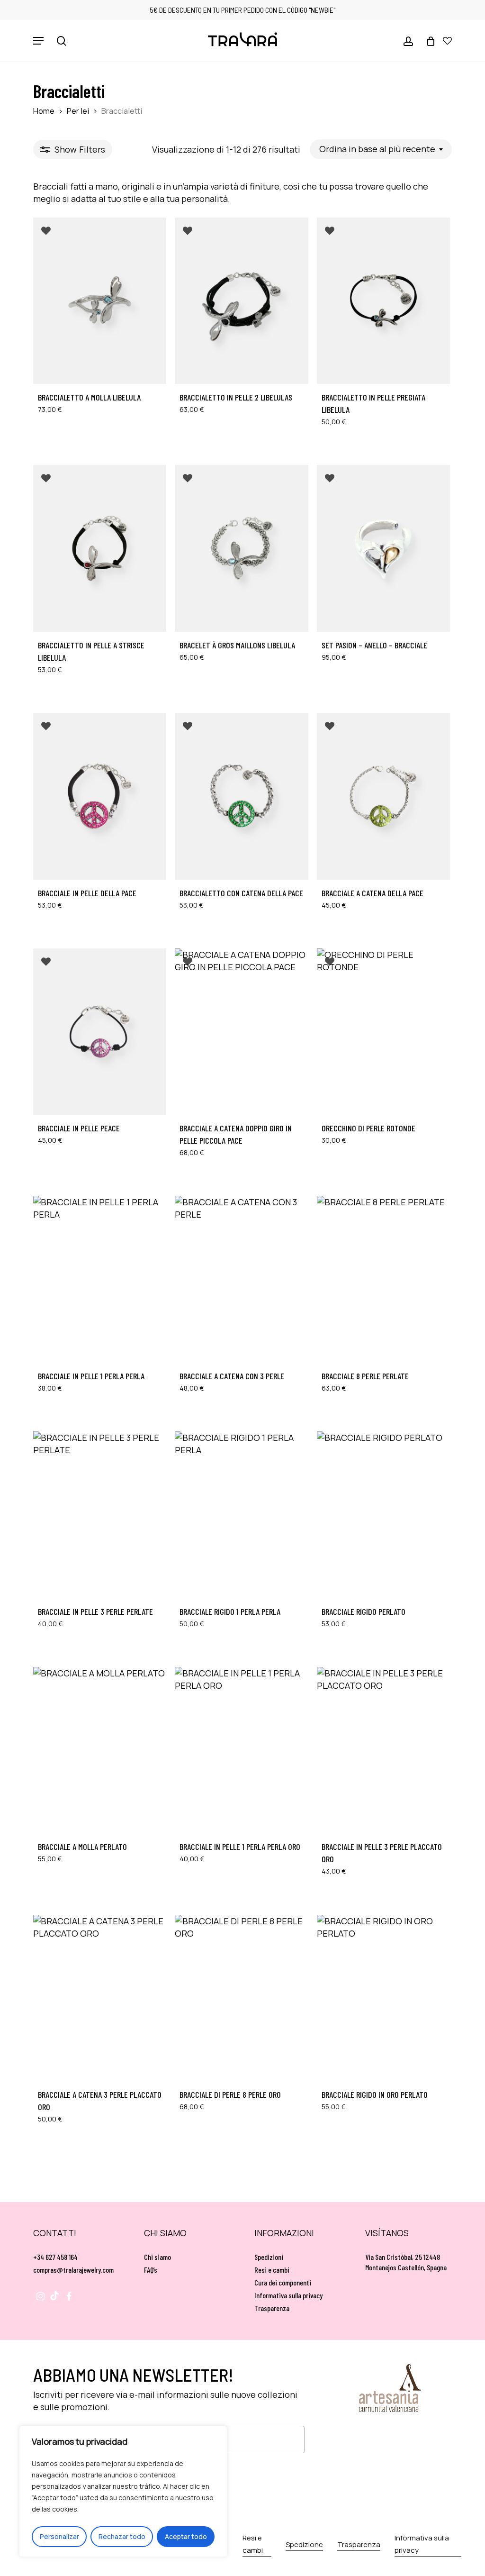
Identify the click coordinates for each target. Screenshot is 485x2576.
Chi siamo (157, 2257)
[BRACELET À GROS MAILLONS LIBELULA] (241, 548)
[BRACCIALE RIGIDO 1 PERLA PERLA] (241, 1515)
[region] (123, 2491)
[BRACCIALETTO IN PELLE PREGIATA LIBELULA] (383, 301)
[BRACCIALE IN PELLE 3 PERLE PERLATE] (100, 1515)
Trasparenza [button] (359, 2544)
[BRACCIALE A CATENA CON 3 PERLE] (241, 1279)
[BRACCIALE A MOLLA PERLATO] (100, 1750)
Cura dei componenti (283, 2282)
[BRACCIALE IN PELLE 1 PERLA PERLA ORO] (241, 1750)
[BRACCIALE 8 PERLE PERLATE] (383, 1279)
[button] (38, 41)
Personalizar (59, 2536)
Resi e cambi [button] (253, 2544)
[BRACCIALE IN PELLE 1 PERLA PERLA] (100, 1279)
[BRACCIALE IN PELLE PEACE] (100, 1032)
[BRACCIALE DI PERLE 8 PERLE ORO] (241, 1998)
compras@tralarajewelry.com (73, 2270)
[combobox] (381, 149)
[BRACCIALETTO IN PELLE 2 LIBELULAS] (241, 301)
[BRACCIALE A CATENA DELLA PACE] (383, 796)
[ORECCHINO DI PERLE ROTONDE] (383, 1032)
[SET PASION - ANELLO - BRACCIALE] (383, 548)
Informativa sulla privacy (288, 2295)
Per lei (78, 111)
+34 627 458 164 (55, 2257)
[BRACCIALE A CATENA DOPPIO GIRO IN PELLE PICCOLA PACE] (241, 1032)
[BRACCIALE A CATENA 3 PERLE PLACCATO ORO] (100, 1998)
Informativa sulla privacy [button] (422, 2544)
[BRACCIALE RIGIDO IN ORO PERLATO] (383, 1998)
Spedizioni (269, 2257)
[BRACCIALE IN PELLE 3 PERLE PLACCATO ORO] (383, 1750)
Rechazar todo (122, 2536)
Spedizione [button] (304, 2544)
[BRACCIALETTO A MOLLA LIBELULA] (100, 301)
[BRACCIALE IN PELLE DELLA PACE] (100, 796)
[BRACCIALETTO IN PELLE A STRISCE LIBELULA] (100, 548)
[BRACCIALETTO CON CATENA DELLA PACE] (241, 796)
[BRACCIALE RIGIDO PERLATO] (383, 1515)
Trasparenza (272, 2308)
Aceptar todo (186, 2536)
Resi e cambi (272, 2270)
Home (44, 111)
